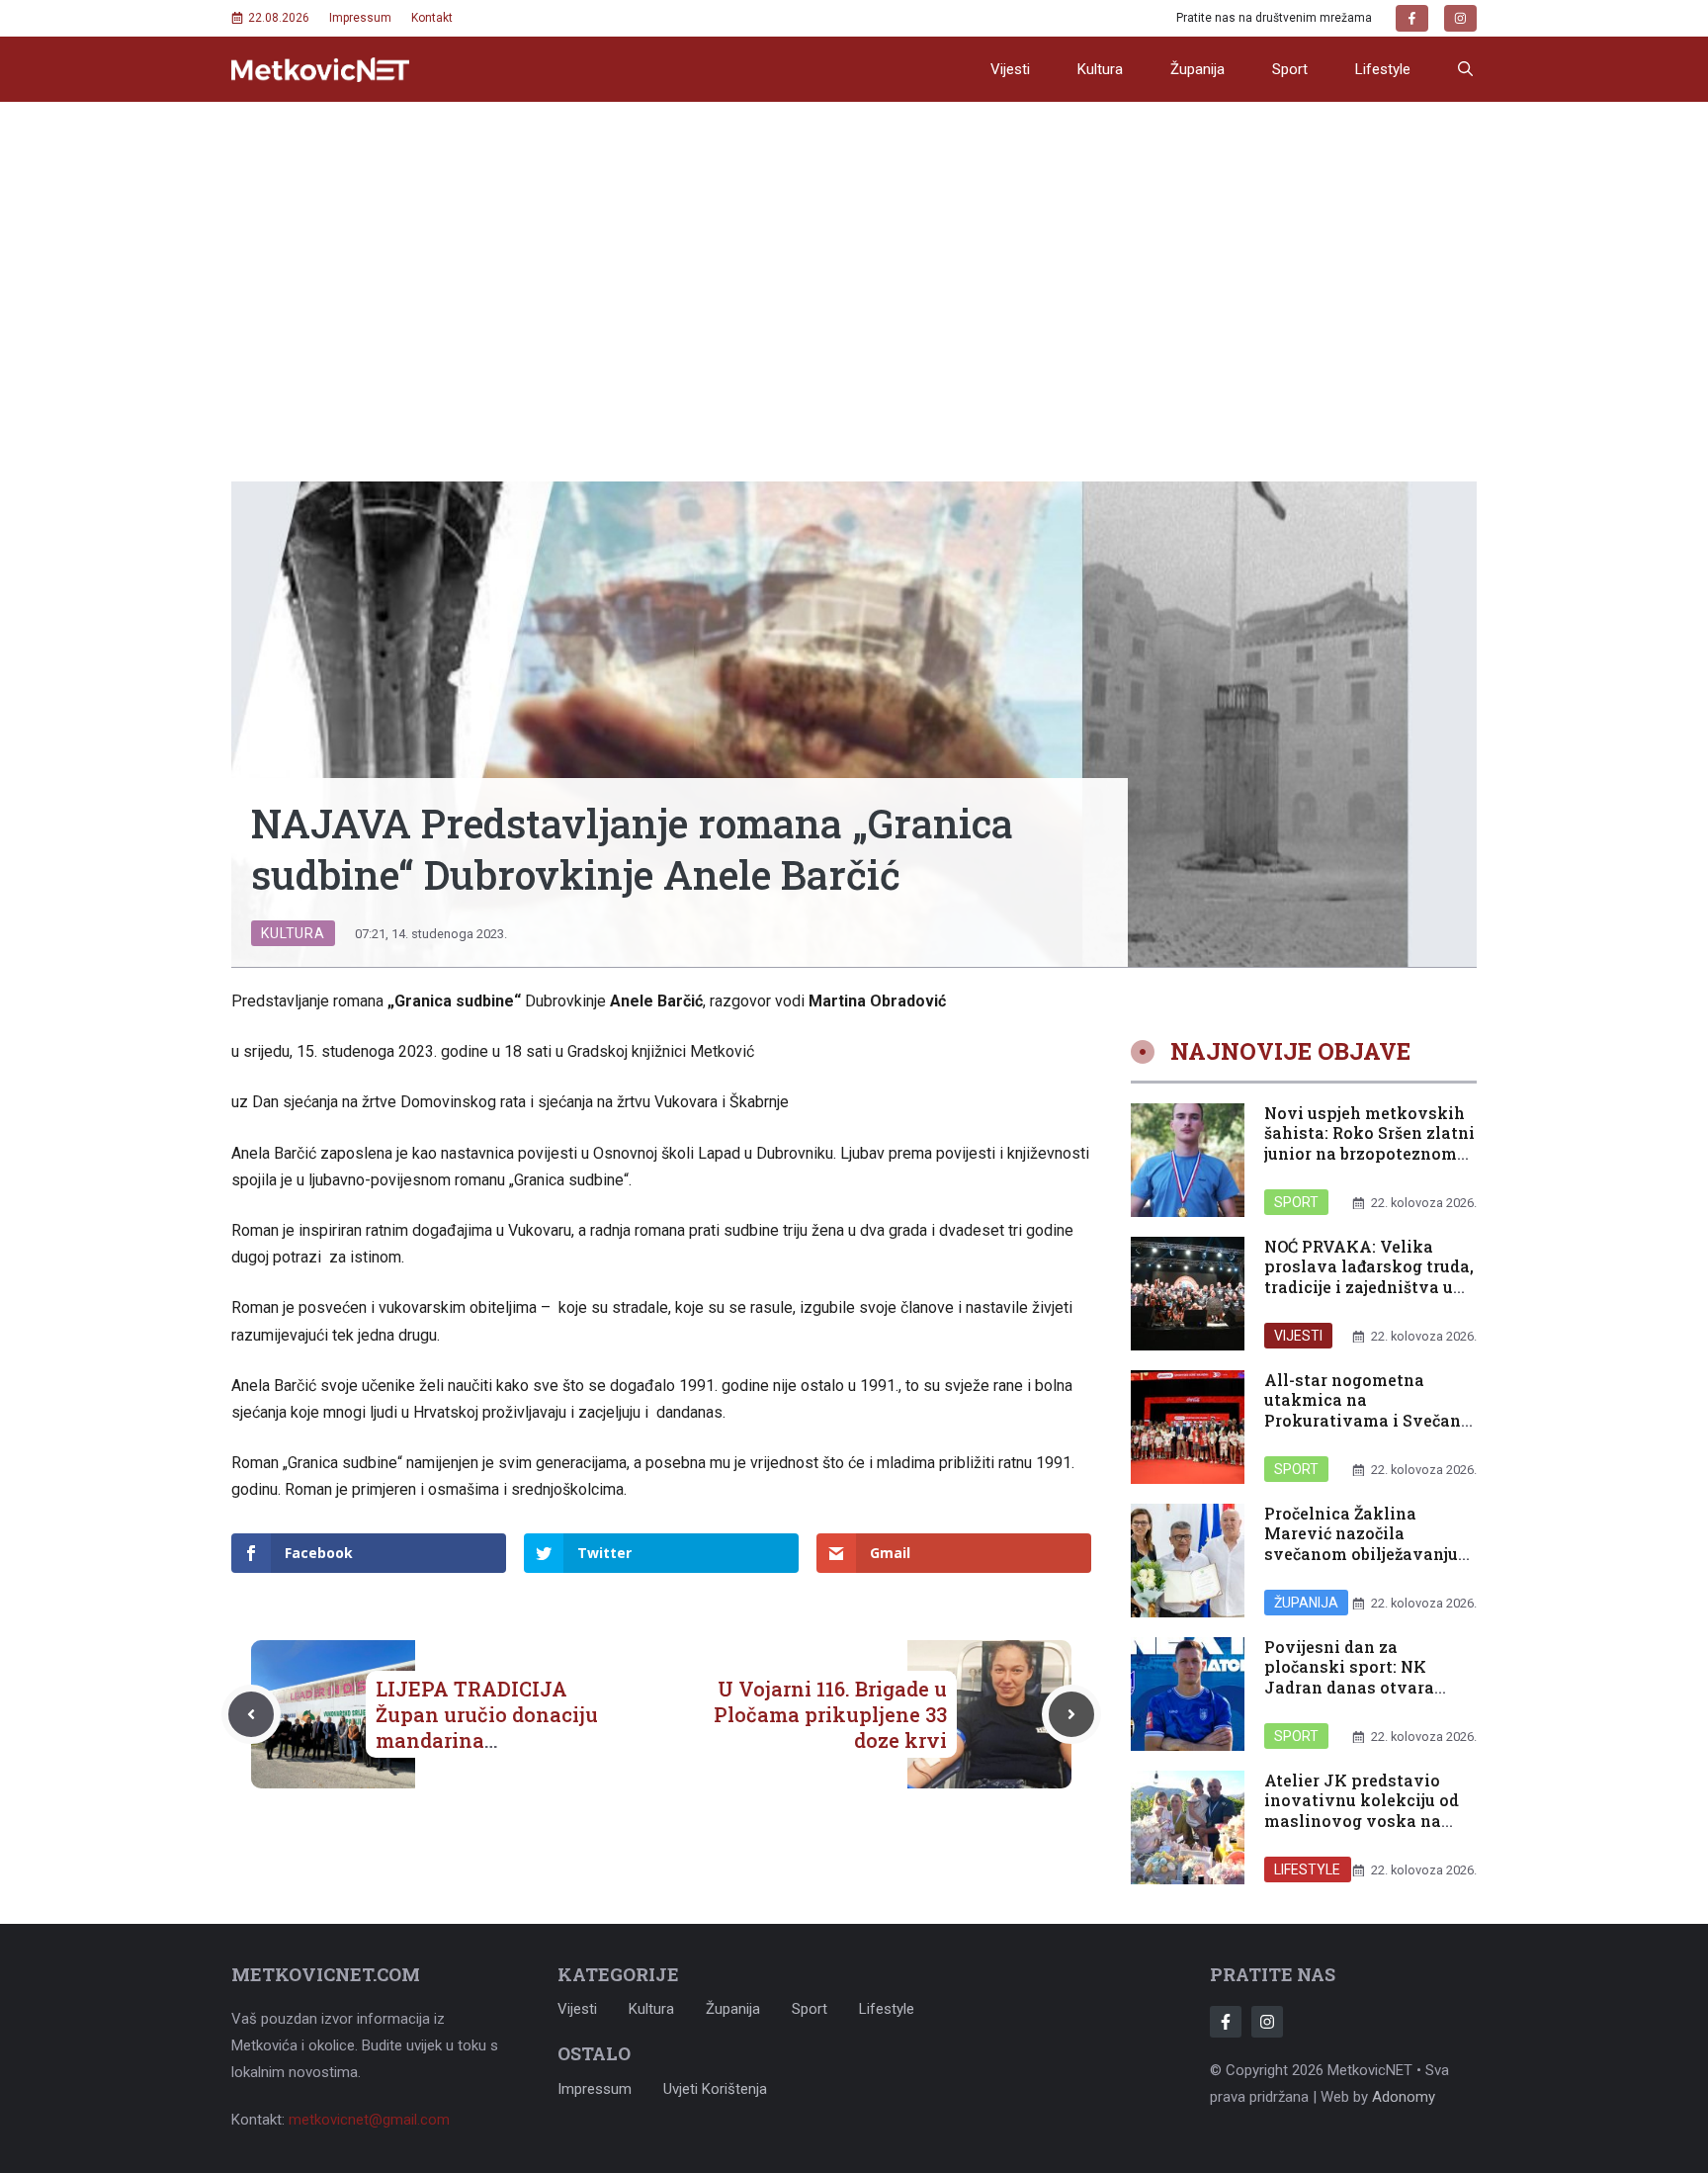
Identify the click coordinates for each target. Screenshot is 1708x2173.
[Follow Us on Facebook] (1226, 2022)
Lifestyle (1383, 69)
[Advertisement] (854, 250)
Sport (1290, 69)
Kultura (1100, 69)
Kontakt (432, 18)
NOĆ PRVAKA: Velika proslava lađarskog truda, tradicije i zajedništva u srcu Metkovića (1369, 1277)
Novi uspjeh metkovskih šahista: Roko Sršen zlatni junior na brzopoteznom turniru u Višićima (1369, 1143)
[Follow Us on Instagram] (1267, 2022)
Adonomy (1404, 2097)
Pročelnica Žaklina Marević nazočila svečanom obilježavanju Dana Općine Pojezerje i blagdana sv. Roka (1361, 1554)
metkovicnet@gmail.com (369, 2120)
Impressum (360, 18)
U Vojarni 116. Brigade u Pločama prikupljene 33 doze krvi (830, 1714)
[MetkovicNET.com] (320, 70)
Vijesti (1010, 69)
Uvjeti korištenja (715, 2089)
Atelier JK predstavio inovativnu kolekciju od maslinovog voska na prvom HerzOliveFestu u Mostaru (1363, 1821)
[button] (1465, 69)
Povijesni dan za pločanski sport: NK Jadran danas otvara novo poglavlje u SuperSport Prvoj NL (1349, 1688)
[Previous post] (251, 1714)
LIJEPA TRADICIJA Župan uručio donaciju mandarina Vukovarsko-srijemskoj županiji (490, 1740)
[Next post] (1071, 1714)
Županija (1197, 69)
